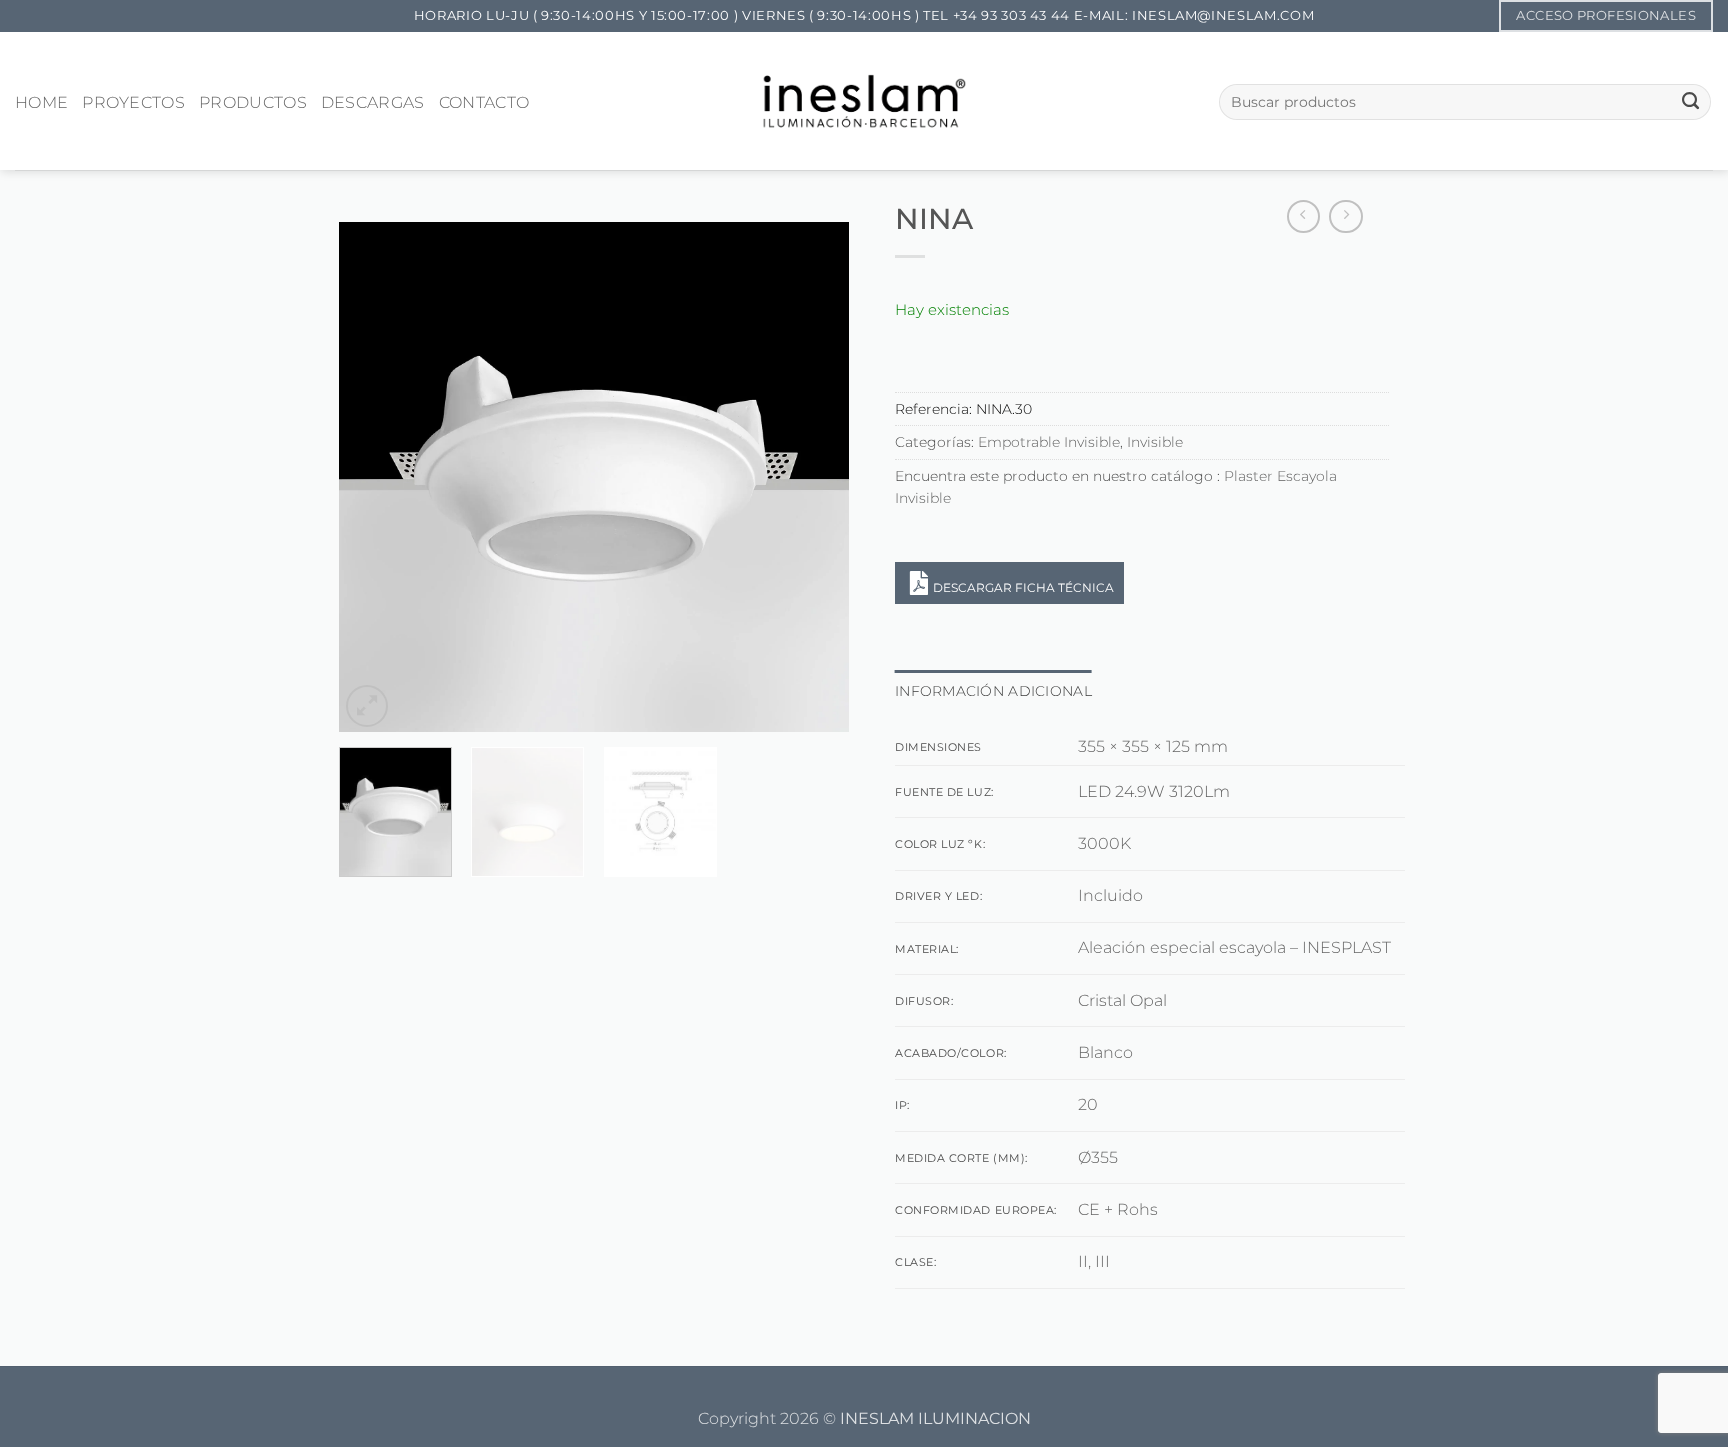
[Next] (814, 477)
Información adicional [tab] (993, 691)
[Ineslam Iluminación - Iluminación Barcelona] (864, 100)
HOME (41, 102)
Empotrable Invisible (1049, 442)
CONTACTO (484, 102)
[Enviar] (1690, 102)
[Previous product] (1346, 217)
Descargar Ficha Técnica (1023, 587)
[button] (367, 706)
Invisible (1155, 442)
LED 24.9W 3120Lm (1154, 791)
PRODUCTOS (253, 102)
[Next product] (1304, 217)
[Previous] (374, 477)
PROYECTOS (133, 102)
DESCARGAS (373, 102)
